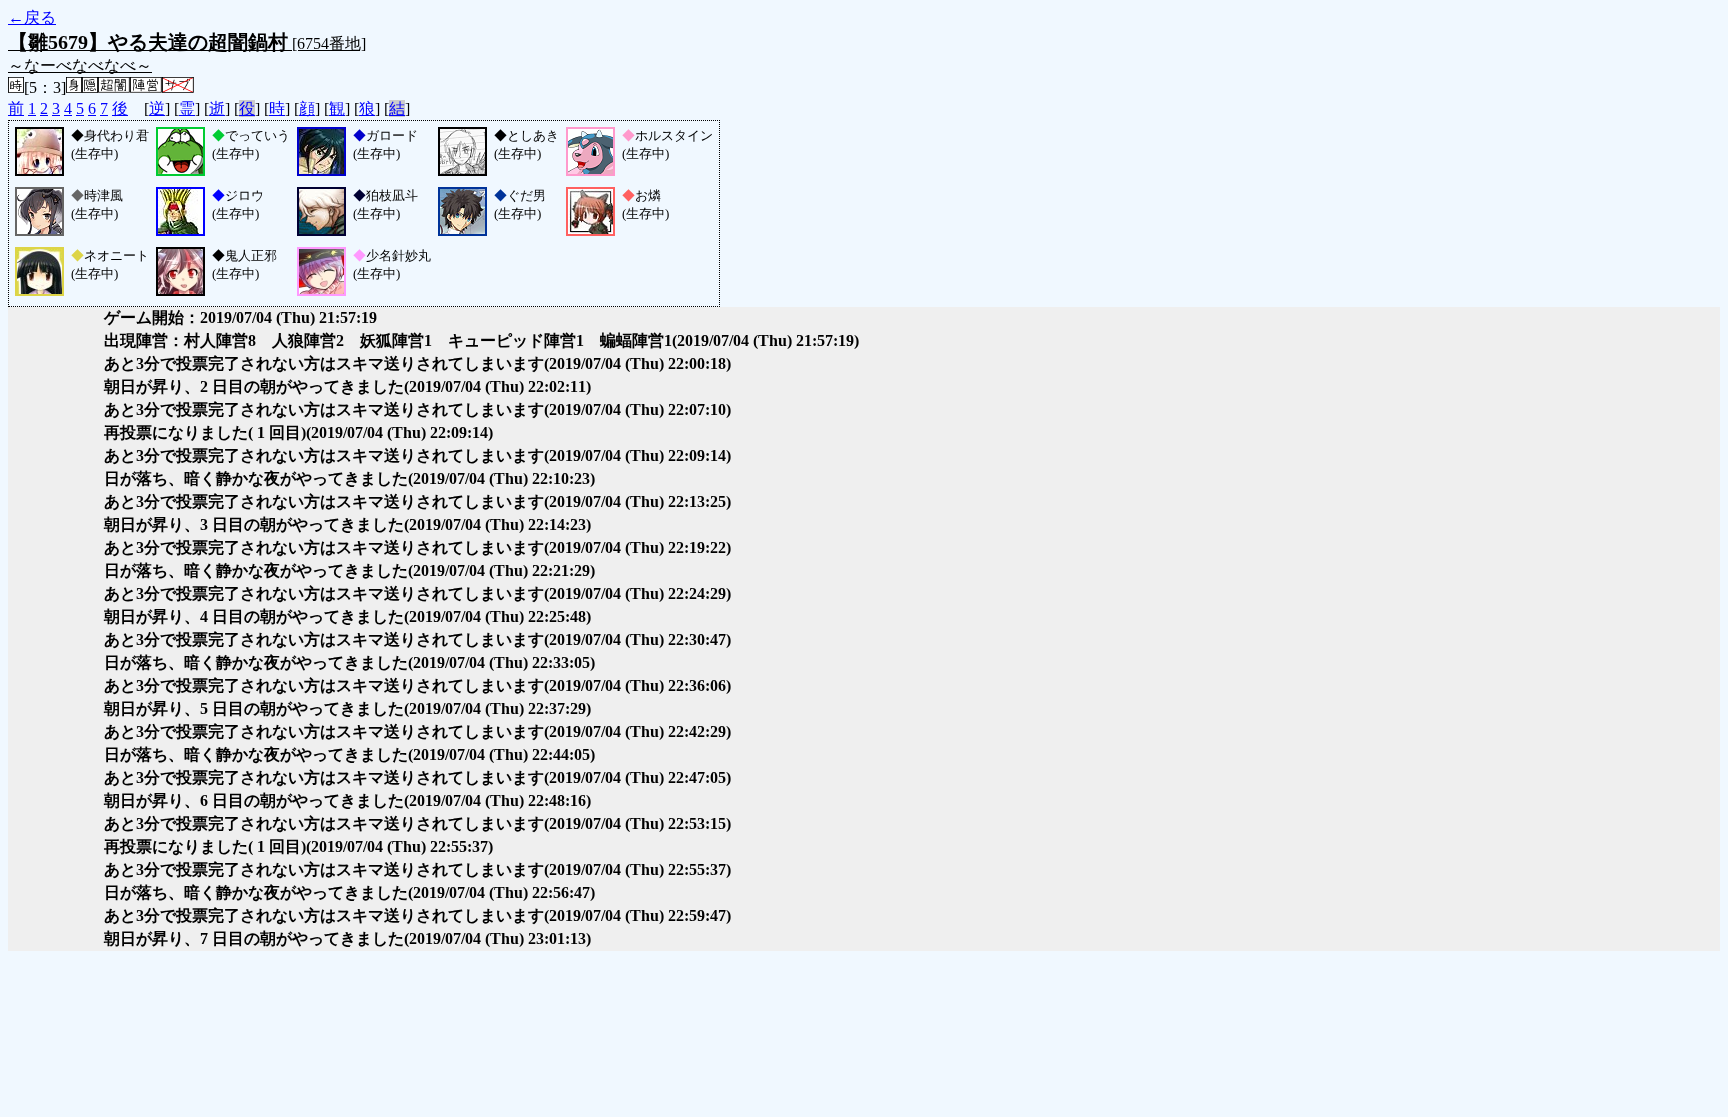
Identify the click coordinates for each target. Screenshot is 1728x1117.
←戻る (32, 17)
